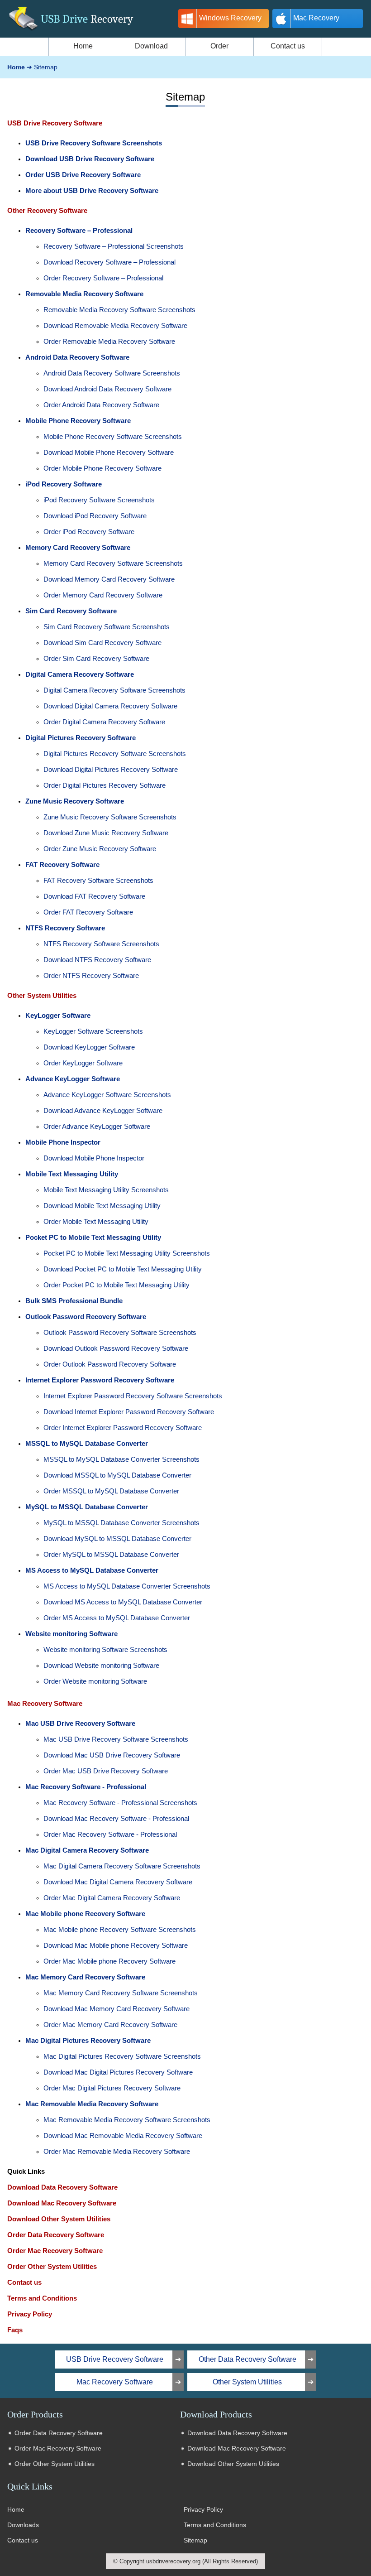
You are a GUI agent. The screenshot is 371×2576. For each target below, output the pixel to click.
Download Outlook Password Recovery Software (116, 1348)
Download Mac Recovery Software (62, 2203)
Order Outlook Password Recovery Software (110, 1364)
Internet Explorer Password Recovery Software (100, 1380)
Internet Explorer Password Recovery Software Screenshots (133, 1396)
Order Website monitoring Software (95, 1681)
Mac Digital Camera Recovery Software (87, 1850)
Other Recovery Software (47, 210)
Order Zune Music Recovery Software (100, 849)
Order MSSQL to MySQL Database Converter (111, 1491)
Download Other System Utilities (59, 2219)
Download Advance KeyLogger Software (103, 1110)
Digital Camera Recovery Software (80, 674)
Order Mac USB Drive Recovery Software (106, 1771)
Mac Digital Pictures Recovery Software (88, 2040)
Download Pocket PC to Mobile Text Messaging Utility (123, 1269)
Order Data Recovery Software (56, 2235)
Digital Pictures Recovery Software (81, 738)
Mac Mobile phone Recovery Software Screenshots (120, 1929)
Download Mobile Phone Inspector (94, 1158)
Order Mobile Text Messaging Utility (96, 1221)
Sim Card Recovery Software (71, 611)
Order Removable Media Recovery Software (109, 341)
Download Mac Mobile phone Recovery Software (116, 1945)
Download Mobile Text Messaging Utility (102, 1206)
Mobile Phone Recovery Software (78, 421)
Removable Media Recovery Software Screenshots (119, 310)
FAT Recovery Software (62, 864)
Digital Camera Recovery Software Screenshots (114, 690)
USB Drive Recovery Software (55, 123)
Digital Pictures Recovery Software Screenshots (115, 754)
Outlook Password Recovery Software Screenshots (120, 1332)
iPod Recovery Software (64, 484)
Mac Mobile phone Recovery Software (85, 1914)
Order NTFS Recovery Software (91, 975)
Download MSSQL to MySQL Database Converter (117, 1475)
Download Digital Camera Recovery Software (110, 706)
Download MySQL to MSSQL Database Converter (117, 1538)
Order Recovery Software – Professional (103, 278)
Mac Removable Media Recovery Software (92, 2104)
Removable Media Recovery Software (84, 294)
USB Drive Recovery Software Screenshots (94, 143)
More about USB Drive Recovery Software (92, 190)
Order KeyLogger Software (83, 1063)
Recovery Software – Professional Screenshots (114, 246)
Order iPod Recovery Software (89, 532)
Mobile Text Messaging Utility (72, 1174)
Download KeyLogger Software (89, 1047)
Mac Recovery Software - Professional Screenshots (120, 1803)
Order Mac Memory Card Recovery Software (110, 2025)
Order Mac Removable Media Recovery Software (117, 2151)
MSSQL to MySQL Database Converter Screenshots (121, 1459)
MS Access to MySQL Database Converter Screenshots (127, 1586)
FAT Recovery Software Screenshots (98, 880)
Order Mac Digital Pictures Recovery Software (112, 2088)
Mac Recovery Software (45, 1703)
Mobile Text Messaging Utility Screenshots (106, 1190)
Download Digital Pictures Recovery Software (111, 769)
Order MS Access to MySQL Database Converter (117, 1618)
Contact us (24, 2282)
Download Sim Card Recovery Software (102, 643)
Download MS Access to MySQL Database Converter (123, 1602)
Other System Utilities (42, 995)
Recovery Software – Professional (79, 230)
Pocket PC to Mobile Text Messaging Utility (93, 1237)
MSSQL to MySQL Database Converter (87, 1443)
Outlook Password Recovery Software (86, 1317)
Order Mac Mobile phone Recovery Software (109, 1961)
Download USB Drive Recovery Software (90, 159)
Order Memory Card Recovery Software (103, 595)
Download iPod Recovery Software (95, 516)
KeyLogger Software (58, 1015)
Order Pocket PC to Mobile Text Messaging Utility (117, 1285)
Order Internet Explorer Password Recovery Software (123, 1428)
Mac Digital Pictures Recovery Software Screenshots (122, 2056)
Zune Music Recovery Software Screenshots (110, 817)
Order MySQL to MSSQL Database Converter (111, 1554)
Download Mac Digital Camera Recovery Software (118, 1882)
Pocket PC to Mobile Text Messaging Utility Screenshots (127, 1253)
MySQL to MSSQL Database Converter (87, 1507)
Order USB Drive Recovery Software (83, 175)
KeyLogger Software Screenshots (93, 1031)
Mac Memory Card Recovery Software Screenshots (121, 1993)
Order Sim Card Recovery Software (96, 658)
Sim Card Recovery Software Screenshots (107, 627)
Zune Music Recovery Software (75, 801)
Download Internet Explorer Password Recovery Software (129, 1412)
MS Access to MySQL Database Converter (92, 1570)
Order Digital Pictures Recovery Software (105, 785)
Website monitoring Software (71, 1634)
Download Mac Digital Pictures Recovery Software (118, 2072)
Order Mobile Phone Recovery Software (102, 468)
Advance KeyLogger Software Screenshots (107, 1095)
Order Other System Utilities (52, 2266)
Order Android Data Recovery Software (101, 405)
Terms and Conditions (42, 2298)
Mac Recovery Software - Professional (86, 1787)
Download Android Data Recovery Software (107, 389)
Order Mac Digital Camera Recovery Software (112, 1898)
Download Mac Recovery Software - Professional (116, 1818)
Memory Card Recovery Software (78, 547)
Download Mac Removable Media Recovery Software (123, 2135)
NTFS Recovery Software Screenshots (101, 944)
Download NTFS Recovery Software (97, 960)
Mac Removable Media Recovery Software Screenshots (127, 2120)
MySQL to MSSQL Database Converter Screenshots (121, 1523)
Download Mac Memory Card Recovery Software (117, 2009)
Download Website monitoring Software (101, 1665)
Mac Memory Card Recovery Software (85, 1977)
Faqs (15, 2330)
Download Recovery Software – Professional (109, 262)
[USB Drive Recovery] (23, 32)
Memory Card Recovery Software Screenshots (113, 563)
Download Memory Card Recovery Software (109, 579)
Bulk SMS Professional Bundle (74, 1301)
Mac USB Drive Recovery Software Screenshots (116, 1739)
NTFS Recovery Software (65, 928)
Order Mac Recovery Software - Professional (110, 1834)
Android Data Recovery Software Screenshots (112, 373)
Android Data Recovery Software (77, 357)
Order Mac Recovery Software (55, 2251)
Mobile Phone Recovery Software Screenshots (113, 436)
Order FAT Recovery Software (88, 912)
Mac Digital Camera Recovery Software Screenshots (122, 1866)
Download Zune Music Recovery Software (106, 833)
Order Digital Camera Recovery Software (104, 722)
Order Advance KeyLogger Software (97, 1126)
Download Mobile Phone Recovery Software (109, 452)
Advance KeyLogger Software (73, 1079)
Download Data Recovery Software (62, 2187)
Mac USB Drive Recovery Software (80, 1723)
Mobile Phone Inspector (63, 1142)
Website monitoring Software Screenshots (105, 1649)
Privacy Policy (30, 2314)
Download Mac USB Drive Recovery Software (112, 1755)
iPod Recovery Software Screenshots (99, 500)
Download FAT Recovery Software (94, 896)
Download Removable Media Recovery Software (115, 325)
